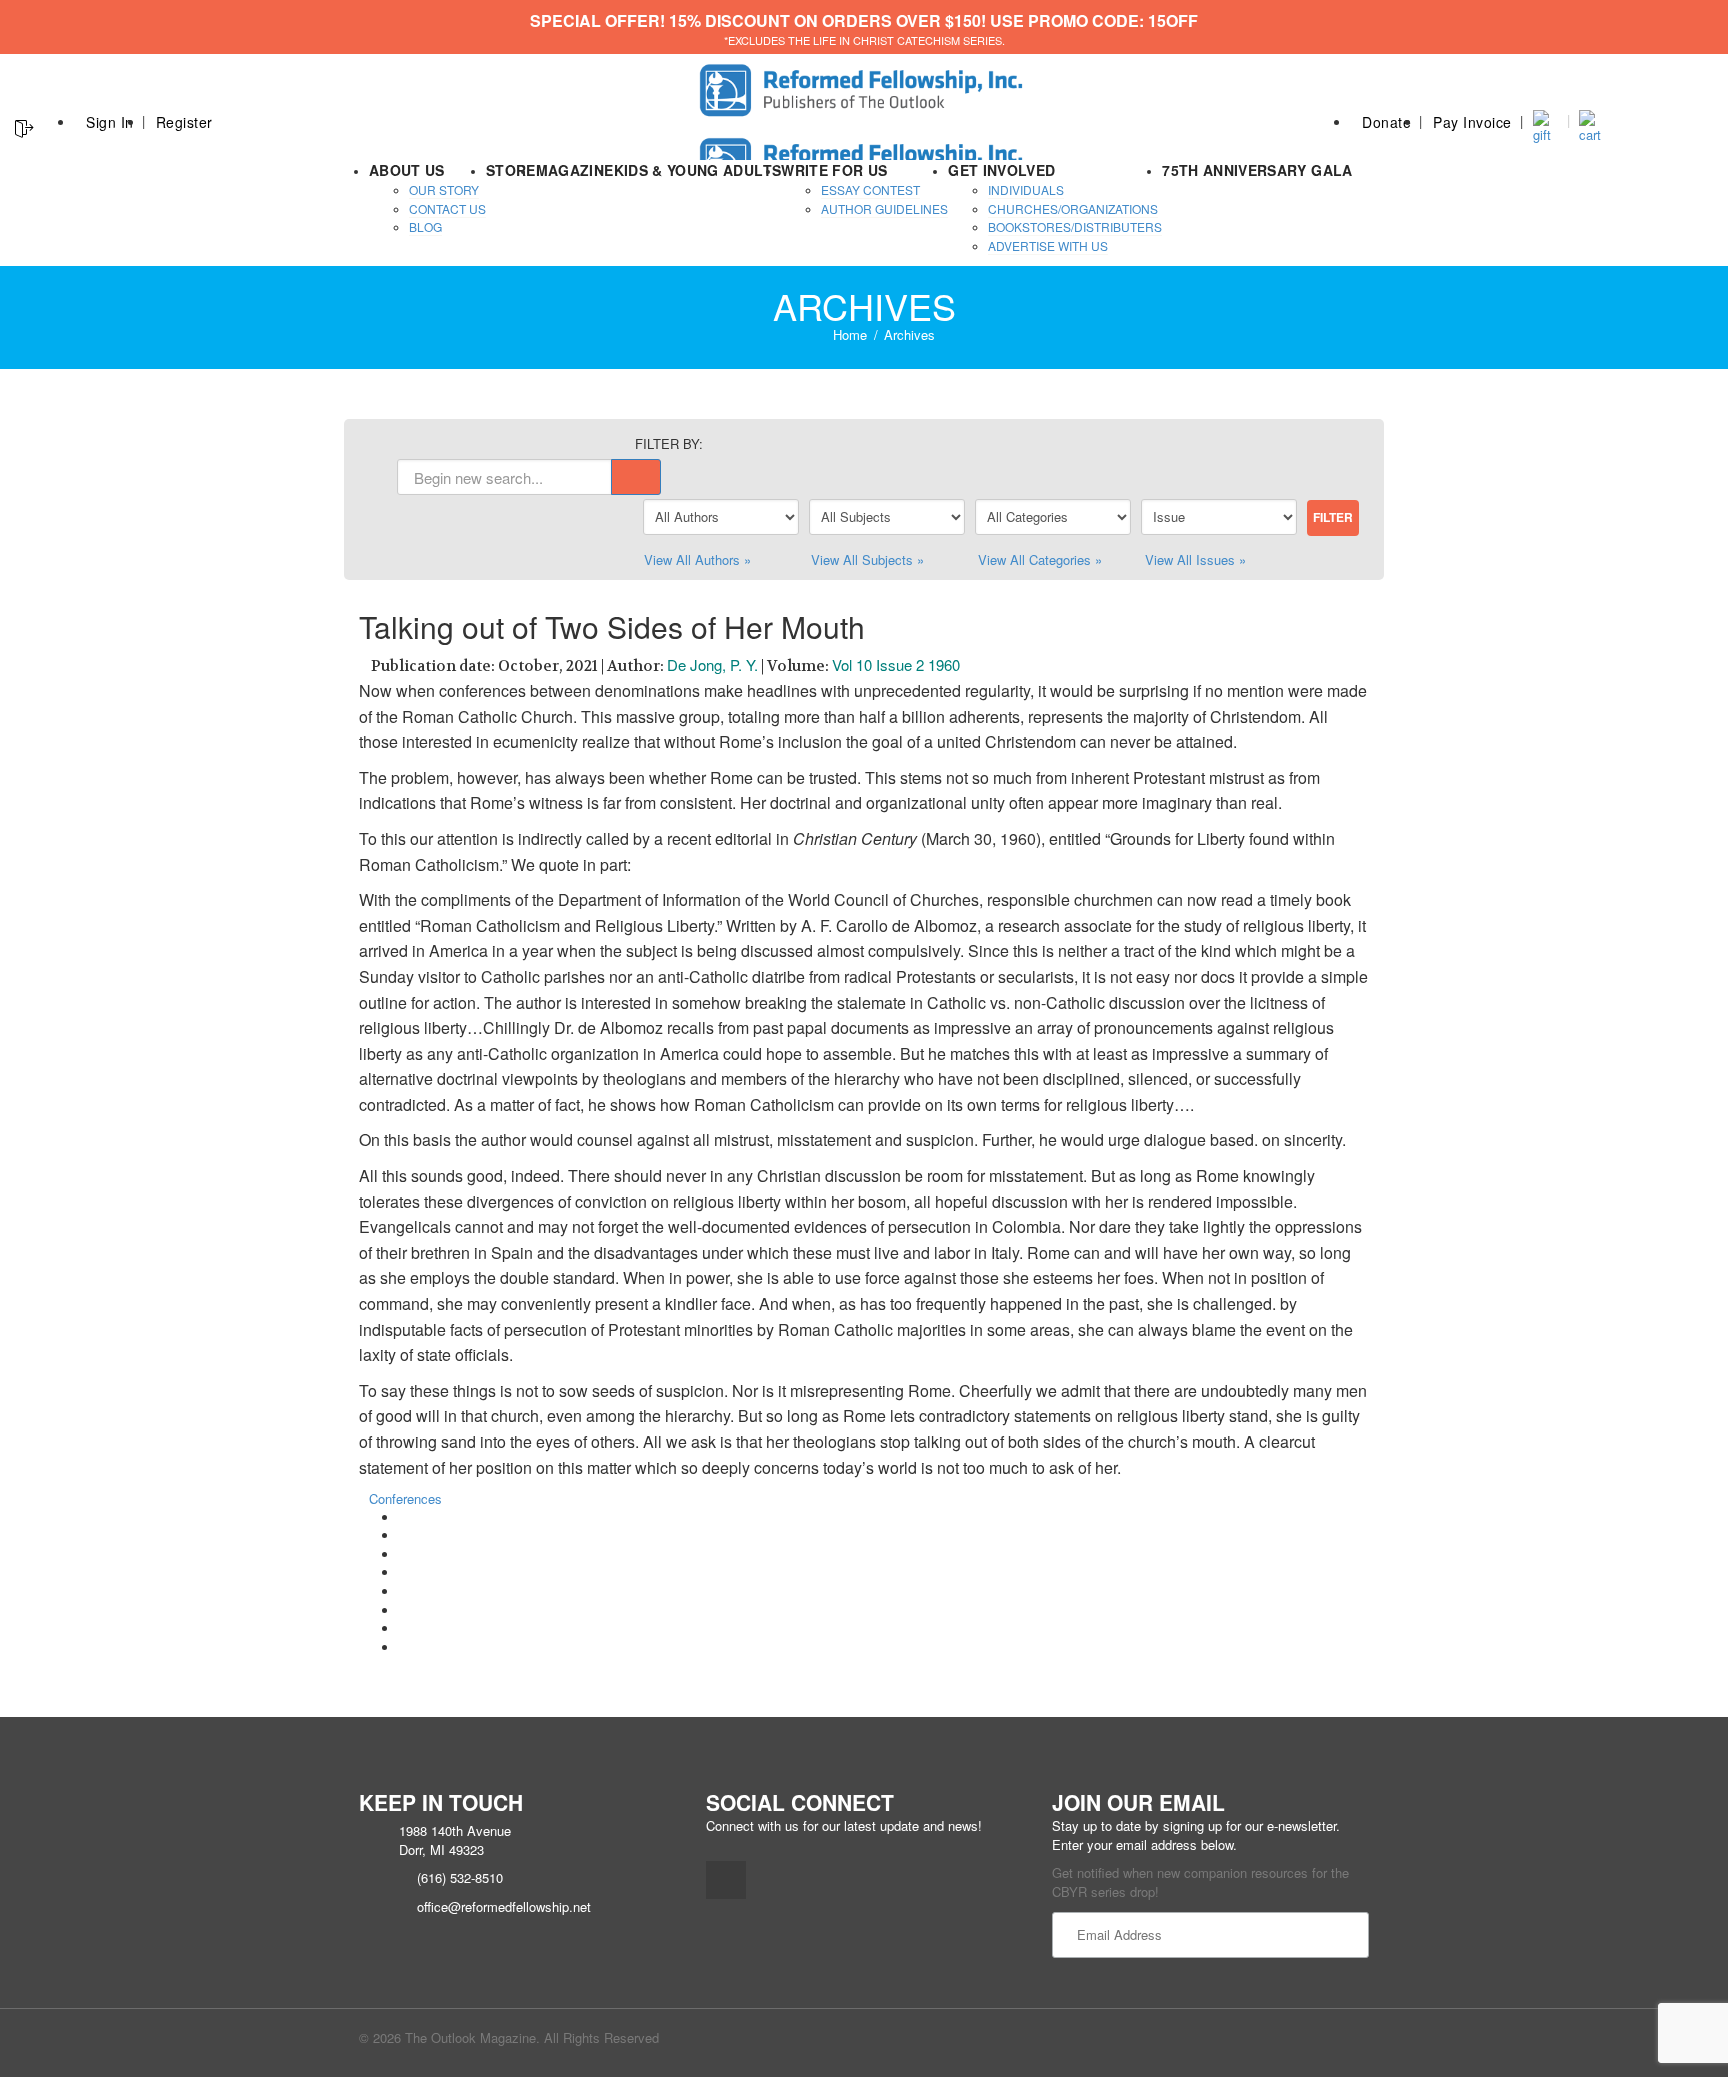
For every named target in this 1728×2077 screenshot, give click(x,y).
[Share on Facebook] (404, 1517)
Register (184, 122)
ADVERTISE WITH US (1048, 245)
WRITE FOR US (834, 170)
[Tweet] (404, 1535)
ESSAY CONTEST (870, 189)
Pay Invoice (1472, 122)
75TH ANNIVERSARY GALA (1257, 170)
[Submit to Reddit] (404, 1610)
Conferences (405, 1498)
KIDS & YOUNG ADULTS (698, 170)
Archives (909, 334)
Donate (1386, 122)
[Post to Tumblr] (404, 1572)
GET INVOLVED (1001, 170)
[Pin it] (404, 1591)
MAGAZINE (575, 170)
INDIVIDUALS (1026, 189)
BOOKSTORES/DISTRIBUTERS (1075, 226)
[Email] (404, 1647)
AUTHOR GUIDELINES (884, 208)
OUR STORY (444, 189)
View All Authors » (697, 559)
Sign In (110, 122)
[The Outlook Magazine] (864, 84)
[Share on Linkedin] (404, 1628)
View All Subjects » (867, 559)
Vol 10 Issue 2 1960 (896, 664)
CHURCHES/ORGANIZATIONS (1073, 208)
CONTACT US (447, 208)
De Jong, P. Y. (712, 664)
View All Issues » (1195, 559)
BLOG (425, 226)
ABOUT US (407, 170)
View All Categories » (1040, 559)
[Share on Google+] (404, 1554)
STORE (511, 170)
